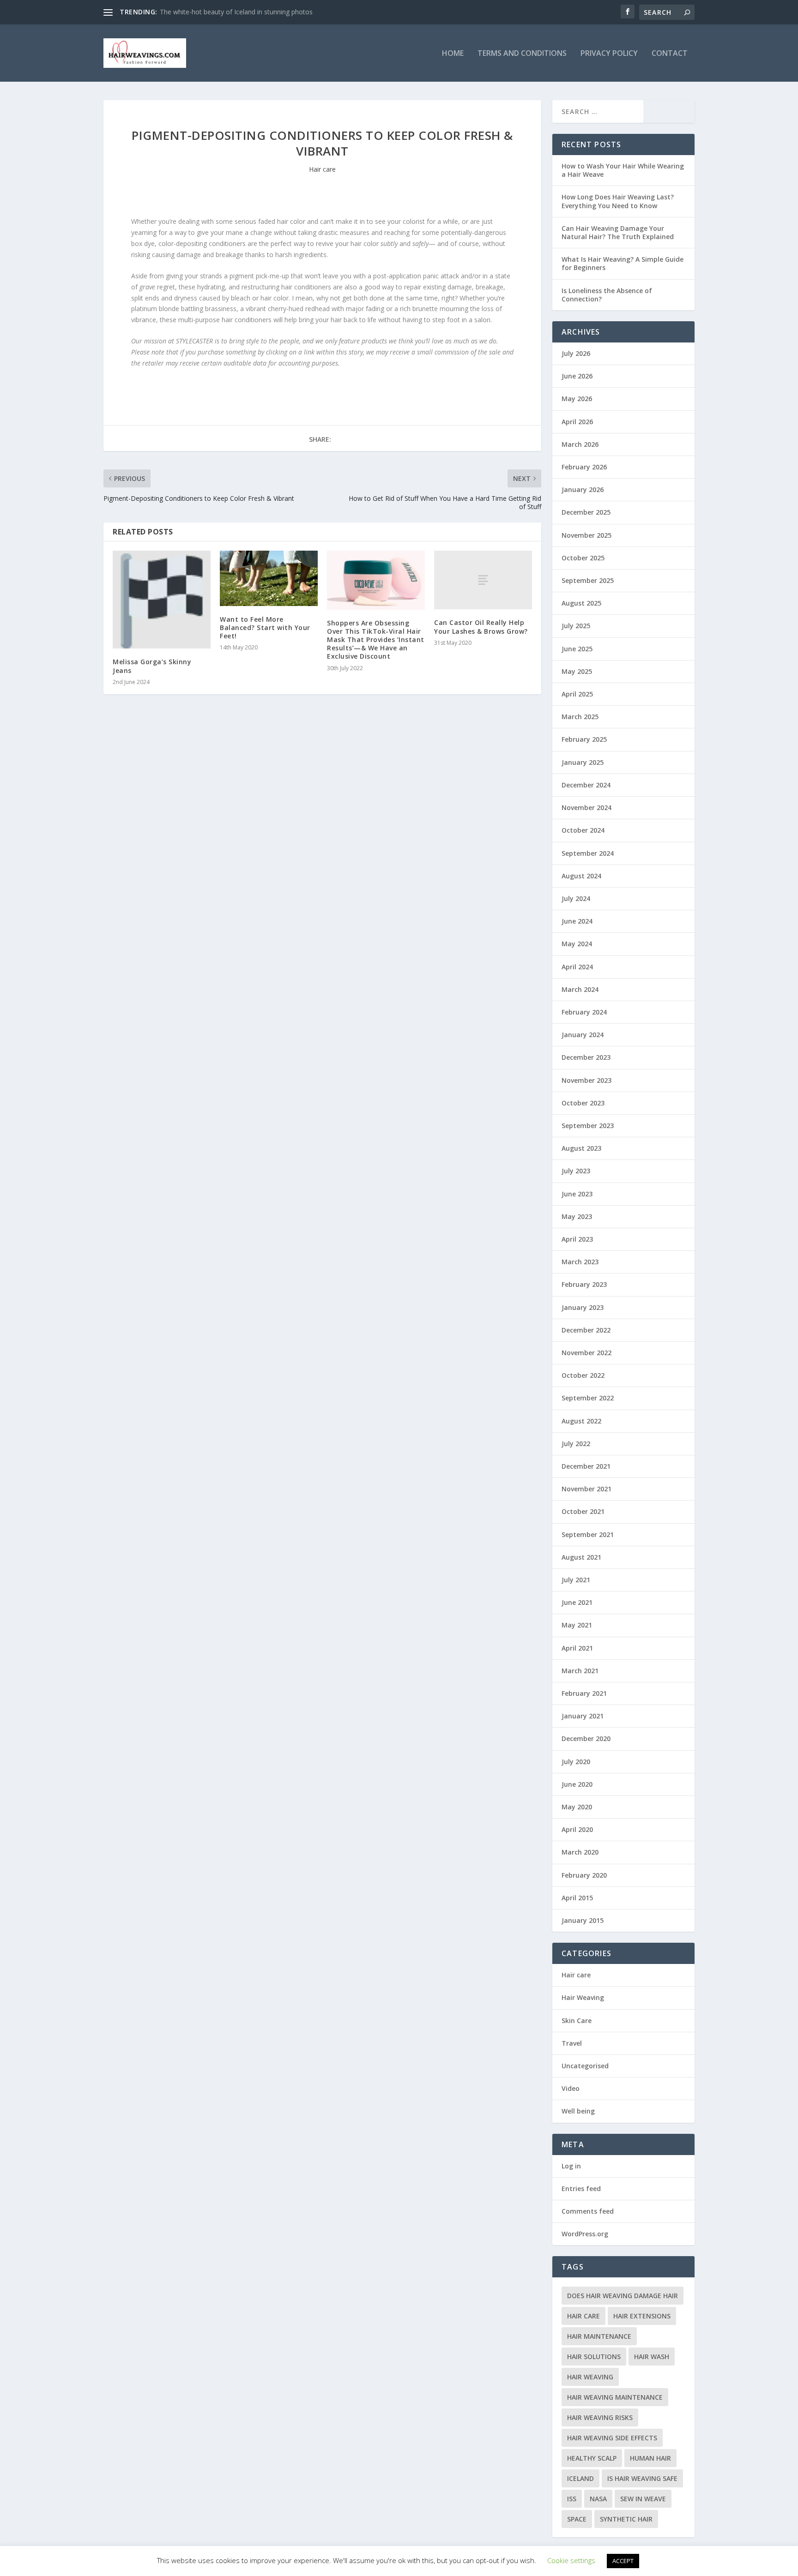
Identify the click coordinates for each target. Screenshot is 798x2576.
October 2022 (583, 1375)
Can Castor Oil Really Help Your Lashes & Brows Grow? (481, 627)
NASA (598, 2499)
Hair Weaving (583, 1997)
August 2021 (581, 1557)
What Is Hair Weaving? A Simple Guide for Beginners (623, 263)
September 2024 (588, 853)
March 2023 (580, 1262)
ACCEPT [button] (623, 2561)
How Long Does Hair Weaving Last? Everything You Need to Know (618, 201)
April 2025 (577, 694)
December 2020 (586, 1738)
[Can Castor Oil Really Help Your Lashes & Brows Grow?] (483, 580)
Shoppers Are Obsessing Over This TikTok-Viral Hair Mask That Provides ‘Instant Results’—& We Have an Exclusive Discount (376, 640)
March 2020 (580, 1852)
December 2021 (586, 1466)
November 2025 (586, 535)
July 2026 (576, 353)
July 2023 (576, 1171)
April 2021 (577, 1648)
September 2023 (588, 1126)
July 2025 (576, 626)
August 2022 (581, 1421)
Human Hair (650, 2458)
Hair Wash (652, 2357)
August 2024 (581, 876)
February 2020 (584, 1875)
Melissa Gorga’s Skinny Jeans (152, 666)
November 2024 (586, 808)
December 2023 (586, 1057)
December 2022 (586, 1330)
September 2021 (588, 1534)
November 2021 (586, 1489)
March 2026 (580, 444)
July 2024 (576, 898)
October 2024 (583, 830)
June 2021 (577, 1602)
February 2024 (584, 1012)
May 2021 (577, 1625)
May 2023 (577, 1216)
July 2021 (576, 1580)
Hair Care (583, 2316)
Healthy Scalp (592, 2458)
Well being (578, 2111)
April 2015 (577, 1898)
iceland (580, 2478)
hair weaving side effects (612, 2438)
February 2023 (584, 1284)
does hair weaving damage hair (623, 2296)
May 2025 (577, 671)
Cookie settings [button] (571, 2560)
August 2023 (581, 1148)
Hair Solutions (594, 2357)
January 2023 (583, 1307)
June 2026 (577, 376)
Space (577, 2519)
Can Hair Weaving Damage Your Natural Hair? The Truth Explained (618, 232)
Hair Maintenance (599, 2336)
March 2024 (580, 989)
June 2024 (577, 921)
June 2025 (577, 649)
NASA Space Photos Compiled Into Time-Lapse (231, 12)
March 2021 (580, 1671)
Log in (571, 2166)
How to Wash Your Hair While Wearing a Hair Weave (623, 170)
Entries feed (581, 2189)
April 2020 (577, 1829)
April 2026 (577, 422)
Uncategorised (585, 2066)
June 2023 (577, 1194)
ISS (572, 2499)
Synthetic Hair (626, 2519)
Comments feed (588, 2211)
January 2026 (583, 489)
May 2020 (577, 1807)
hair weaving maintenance (615, 2397)
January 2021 (583, 1716)
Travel (572, 2043)
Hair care (322, 169)
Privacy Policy (609, 54)
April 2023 (577, 1239)
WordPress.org (585, 2234)
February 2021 (584, 1693)
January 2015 (583, 1920)
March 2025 (580, 717)
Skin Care (577, 2021)
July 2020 (576, 1762)
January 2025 (583, 762)
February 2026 (584, 467)
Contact (670, 54)
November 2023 (586, 1080)
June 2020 (577, 1784)
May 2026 (577, 399)
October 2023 (583, 1103)
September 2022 (588, 1398)
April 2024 (577, 967)
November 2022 (586, 1353)
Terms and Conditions (522, 54)
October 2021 (583, 1511)
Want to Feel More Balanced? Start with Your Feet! (265, 627)
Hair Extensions (642, 2316)
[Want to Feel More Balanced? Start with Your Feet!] (269, 578)
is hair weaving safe (642, 2478)
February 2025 (584, 739)
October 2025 (583, 558)
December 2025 (586, 512)
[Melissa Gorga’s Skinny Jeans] (162, 600)
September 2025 (588, 580)
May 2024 (577, 944)
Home (453, 54)
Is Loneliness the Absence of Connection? (607, 295)
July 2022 (576, 1444)
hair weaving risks (600, 2417)
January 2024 (583, 1035)
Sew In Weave (643, 2499)
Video (571, 2088)
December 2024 (586, 785)
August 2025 (581, 603)
